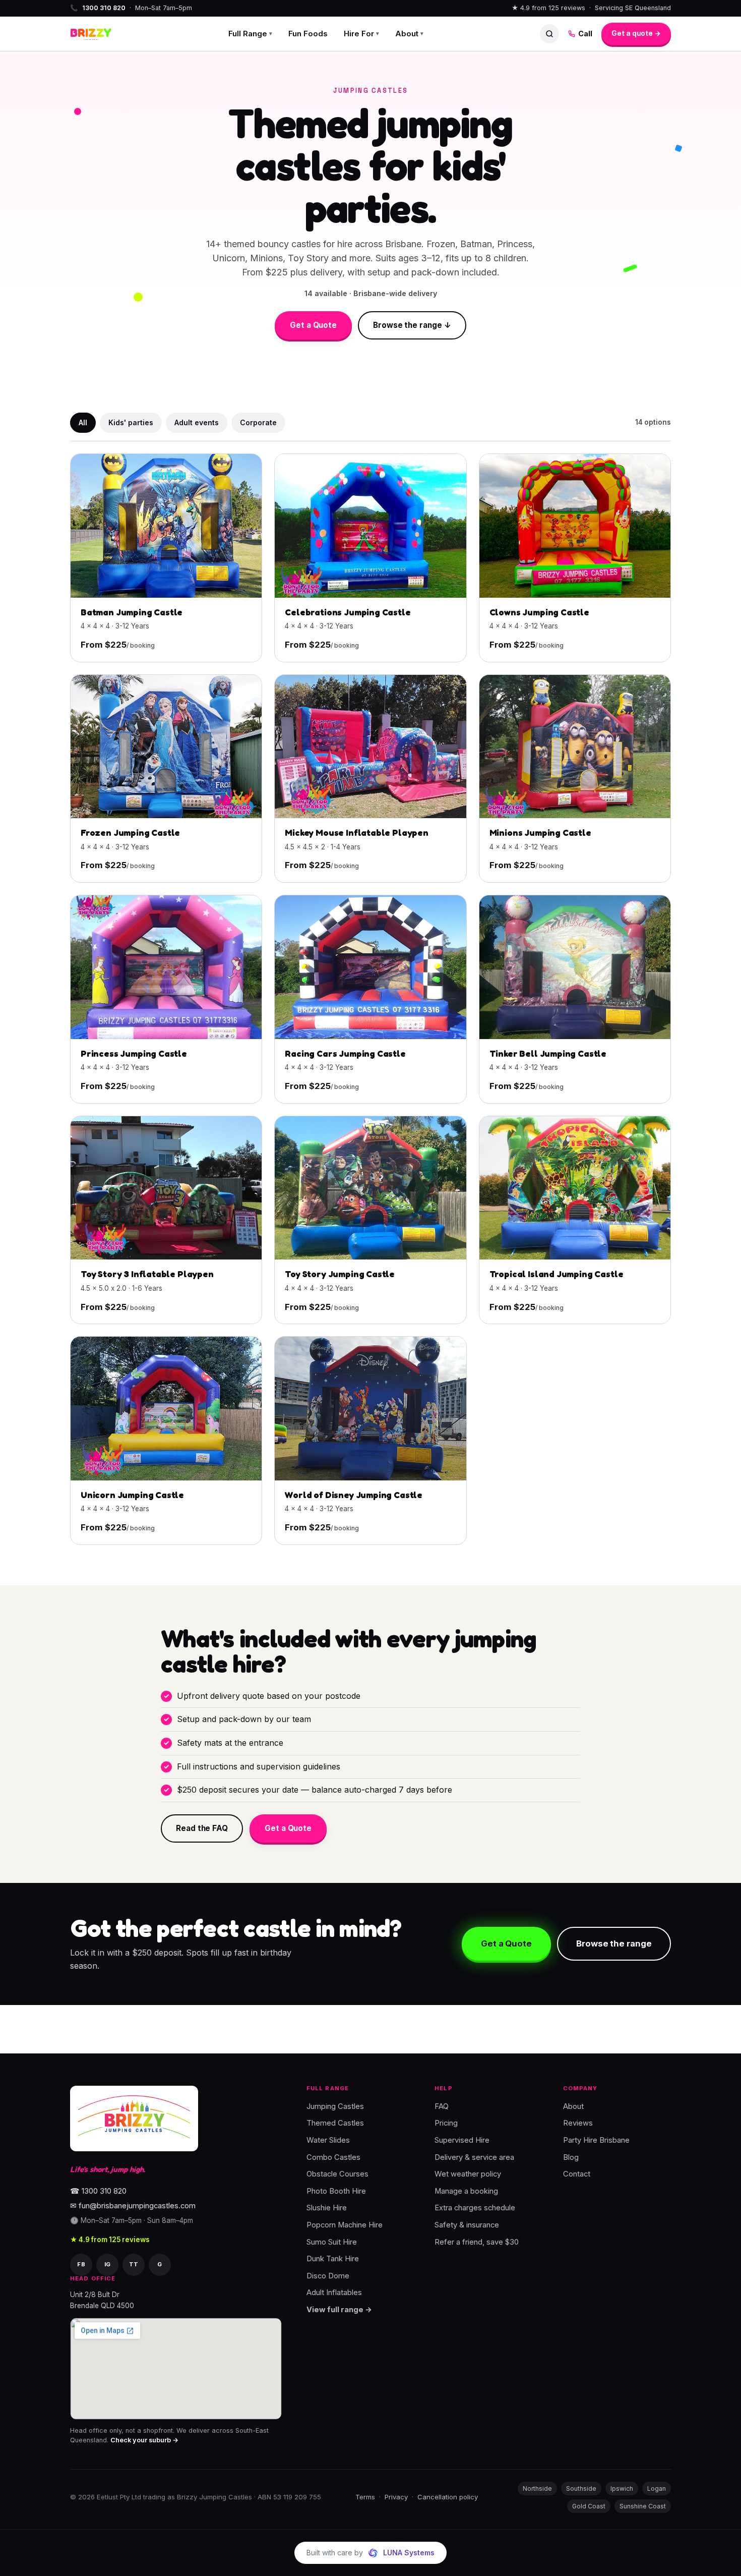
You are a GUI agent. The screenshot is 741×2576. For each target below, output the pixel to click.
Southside (581, 2488)
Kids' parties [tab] (131, 422)
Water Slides (328, 2140)
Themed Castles (335, 2123)
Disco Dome (328, 2275)
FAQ (442, 2106)
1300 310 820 (104, 8)
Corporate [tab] (258, 422)
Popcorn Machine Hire (345, 2225)
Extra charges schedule (475, 2208)
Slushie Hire (327, 2208)
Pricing (446, 2123)
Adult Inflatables (334, 2293)
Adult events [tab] (197, 422)
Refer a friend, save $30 (477, 2242)
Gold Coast (589, 2506)
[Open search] (549, 34)
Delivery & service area (474, 2157)
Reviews (578, 2123)
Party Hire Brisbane (596, 2140)
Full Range (250, 34)
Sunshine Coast (643, 2506)
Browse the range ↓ (412, 325)
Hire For (361, 34)
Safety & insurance (467, 2225)
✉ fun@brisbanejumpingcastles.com (133, 2206)
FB (81, 2264)
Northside (537, 2488)
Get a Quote (313, 325)
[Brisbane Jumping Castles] (134, 2119)
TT (134, 2264)
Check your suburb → (144, 2440)
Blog (571, 2157)
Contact (577, 2174)
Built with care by (371, 2553)
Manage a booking (466, 2191)
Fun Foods (308, 34)
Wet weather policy (468, 2174)
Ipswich (622, 2488)
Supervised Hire (462, 2140)
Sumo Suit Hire (332, 2242)
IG (108, 2264)
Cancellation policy (448, 2497)
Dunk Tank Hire (333, 2259)
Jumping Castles (335, 2106)
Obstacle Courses (337, 2174)
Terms (365, 2497)
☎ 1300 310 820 (98, 2191)
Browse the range (614, 1943)
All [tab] (83, 422)
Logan (657, 2488)
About (409, 34)
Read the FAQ (202, 1828)
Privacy (396, 2497)
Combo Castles (333, 2157)
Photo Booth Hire (336, 2191)
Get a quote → (636, 33)
